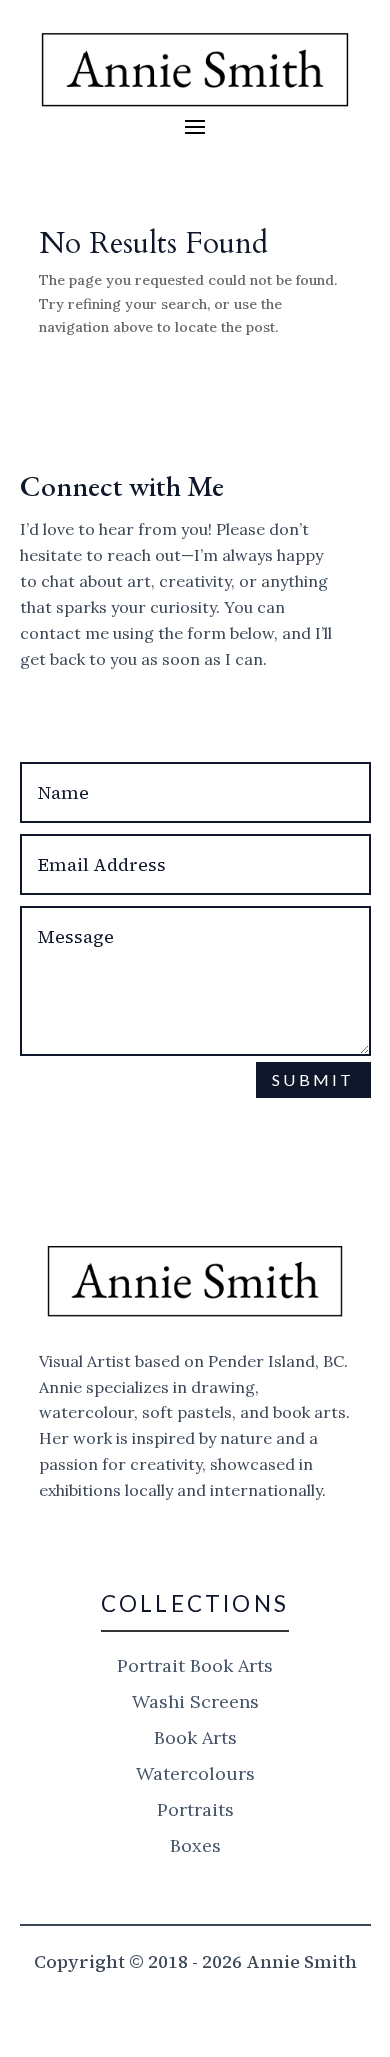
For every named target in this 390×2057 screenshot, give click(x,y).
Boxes (195, 1845)
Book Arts (195, 1737)
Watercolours (195, 1773)
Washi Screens (195, 1701)
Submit (313, 1079)
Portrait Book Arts (195, 1665)
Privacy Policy (140, 1168)
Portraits (195, 1809)
